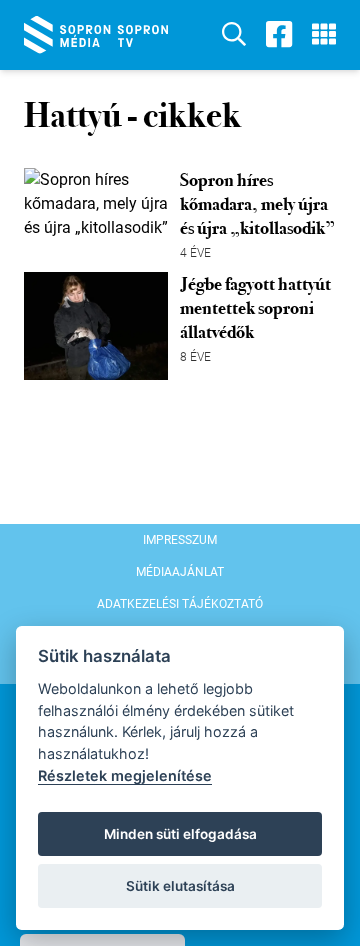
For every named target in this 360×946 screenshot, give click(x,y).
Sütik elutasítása (180, 886)
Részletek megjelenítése (125, 775)
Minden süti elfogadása (180, 834)
